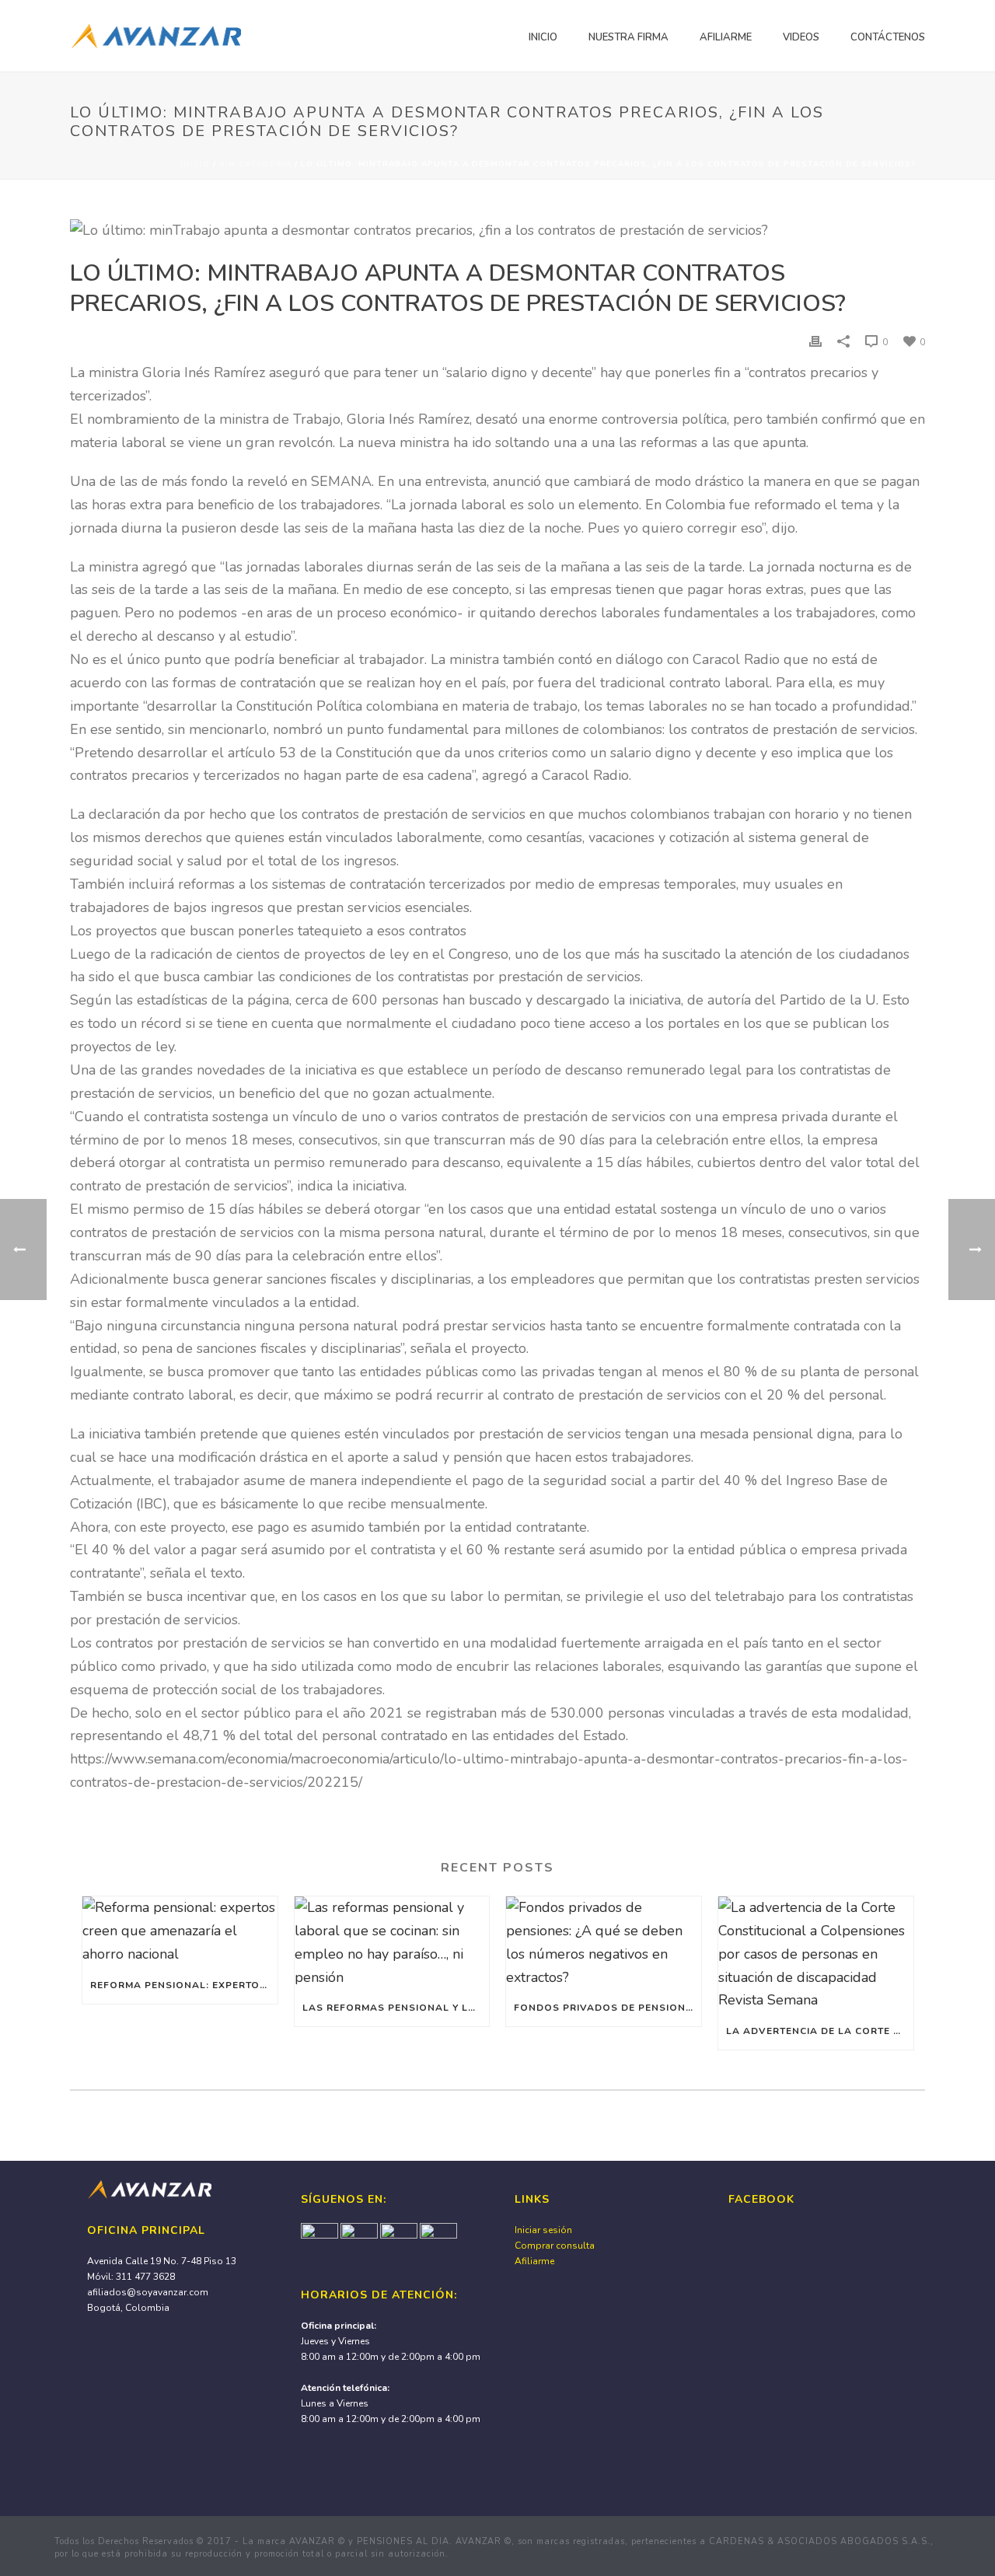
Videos (801, 37)
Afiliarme (726, 37)
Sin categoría (255, 164)
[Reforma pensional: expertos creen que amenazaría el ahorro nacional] (180, 1931)
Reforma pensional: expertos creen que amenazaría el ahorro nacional (184, 1985)
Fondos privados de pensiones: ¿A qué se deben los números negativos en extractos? (607, 2008)
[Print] (815, 341)
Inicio (543, 37)
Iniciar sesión (543, 2230)
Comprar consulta (555, 2246)
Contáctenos (888, 37)
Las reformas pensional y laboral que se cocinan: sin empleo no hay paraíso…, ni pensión (396, 2008)
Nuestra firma (628, 37)
